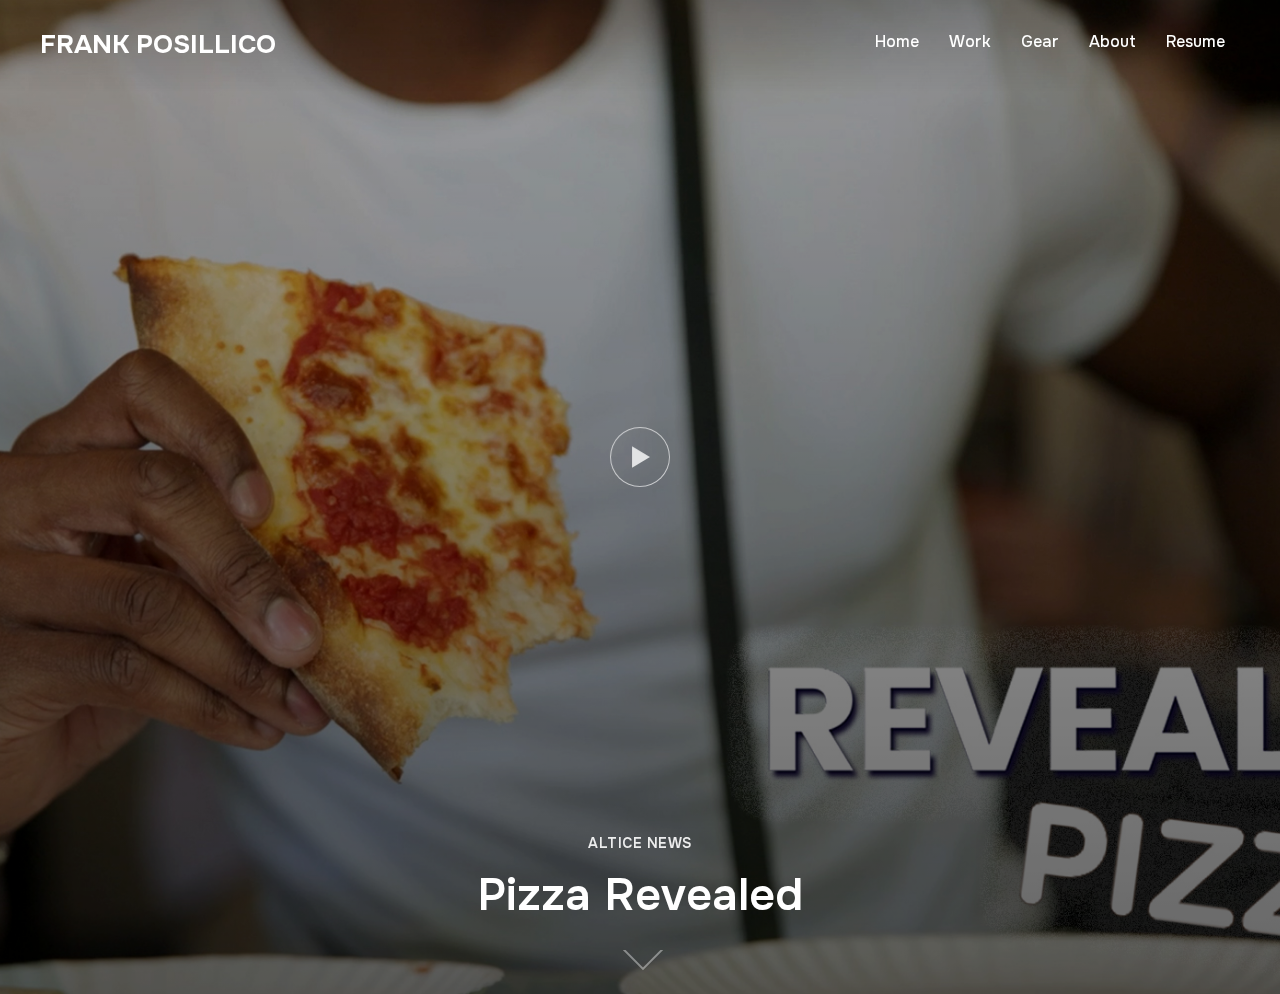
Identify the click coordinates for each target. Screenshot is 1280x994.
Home (897, 41)
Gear (1040, 41)
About (1112, 41)
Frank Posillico (158, 44)
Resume (1195, 41)
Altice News (640, 843)
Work (970, 41)
